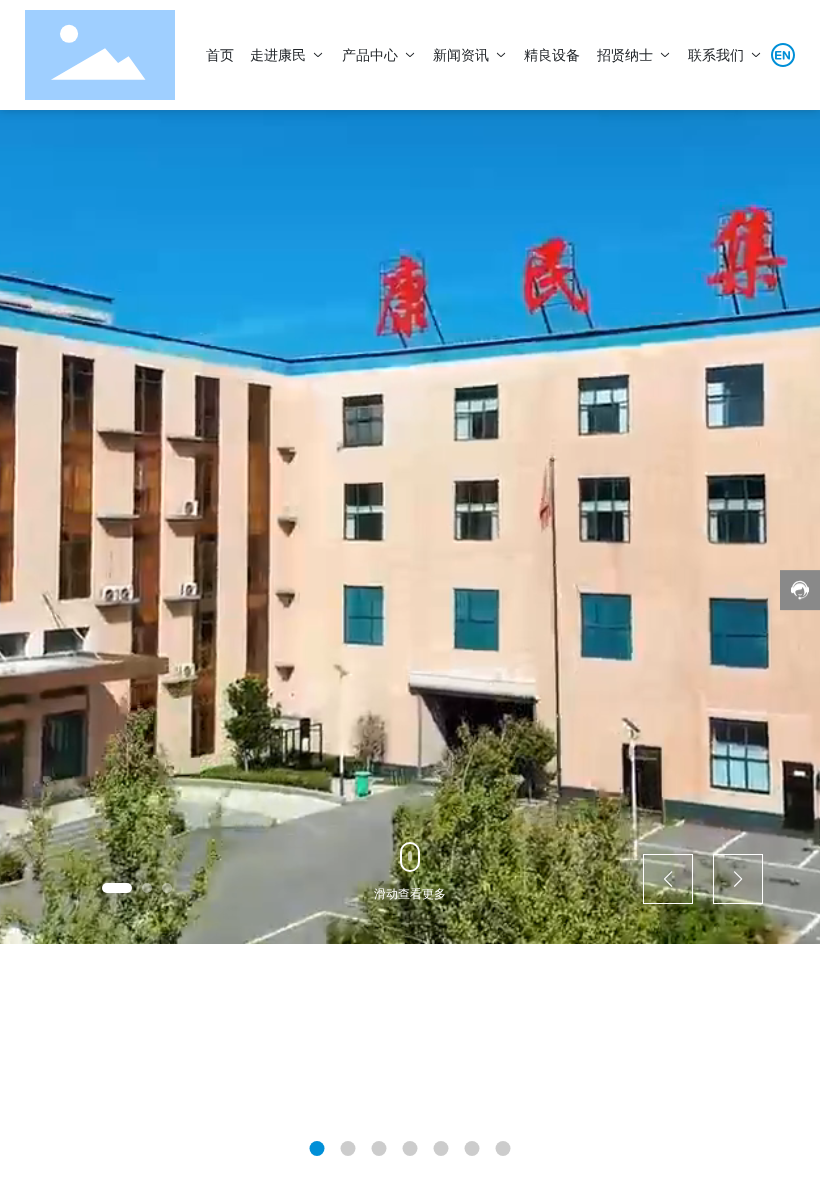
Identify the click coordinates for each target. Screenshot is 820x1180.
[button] (117, 888)
